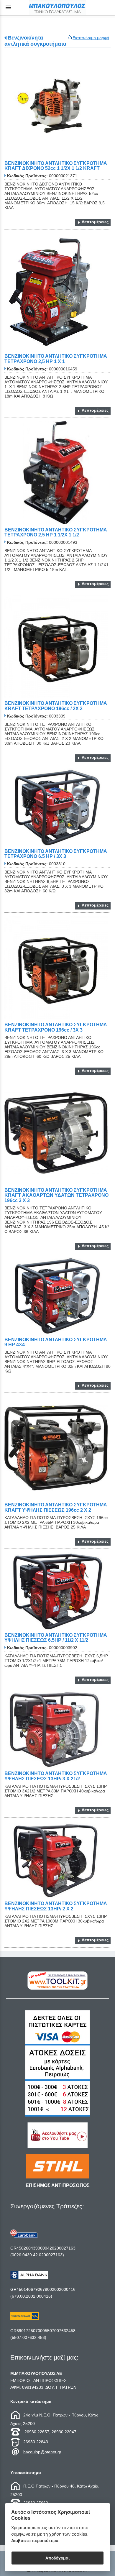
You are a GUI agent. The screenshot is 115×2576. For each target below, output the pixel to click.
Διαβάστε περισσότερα (35, 2540)
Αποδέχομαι (57, 2558)
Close (58, 1335)
